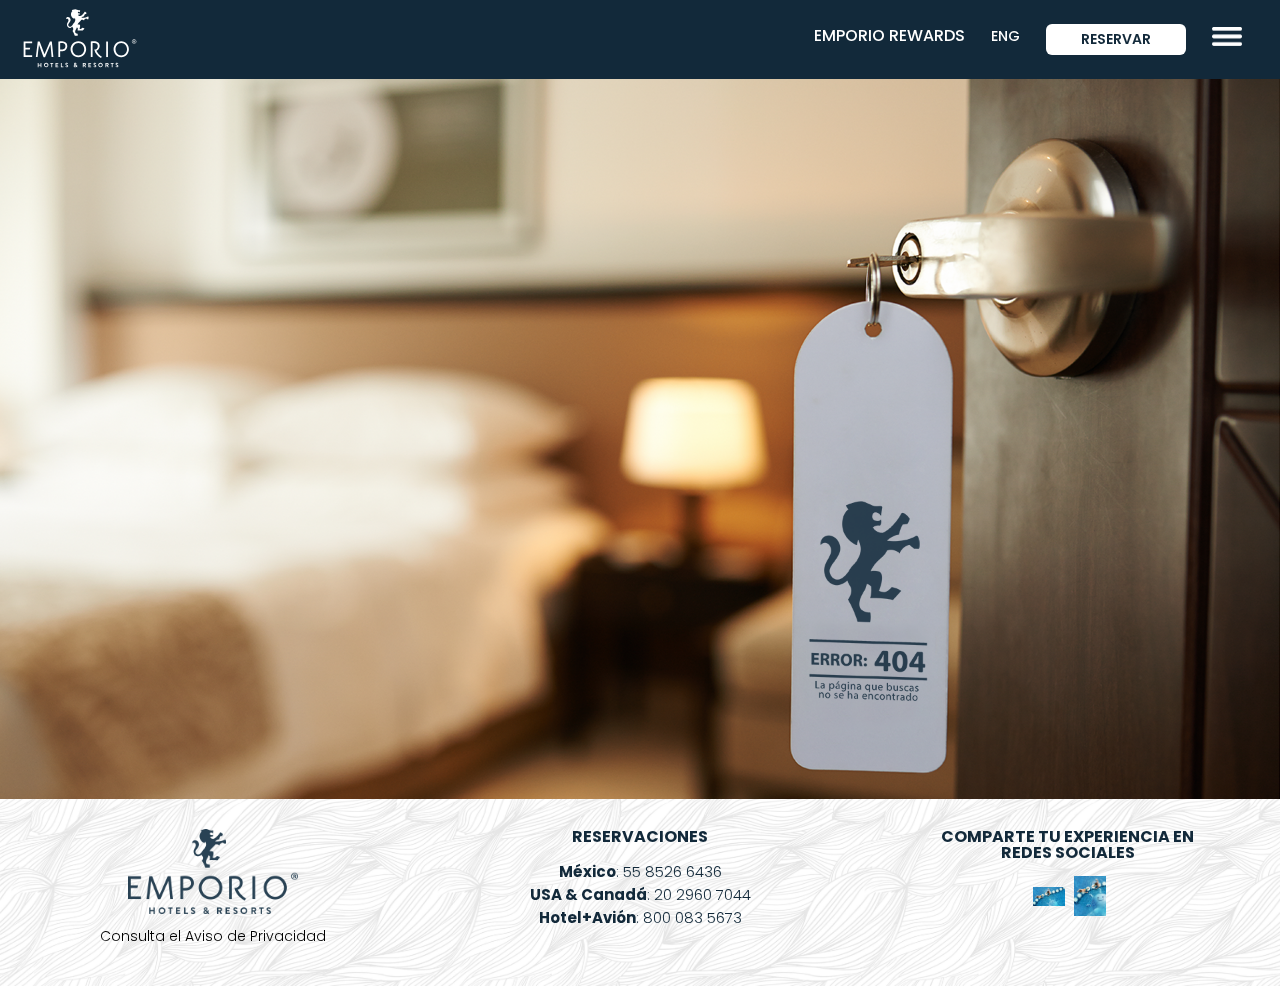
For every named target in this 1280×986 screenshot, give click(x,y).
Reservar (1116, 39)
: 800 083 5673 (640, 917)
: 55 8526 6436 (640, 871)
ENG (1005, 36)
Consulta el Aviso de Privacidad (213, 936)
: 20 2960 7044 (640, 894)
